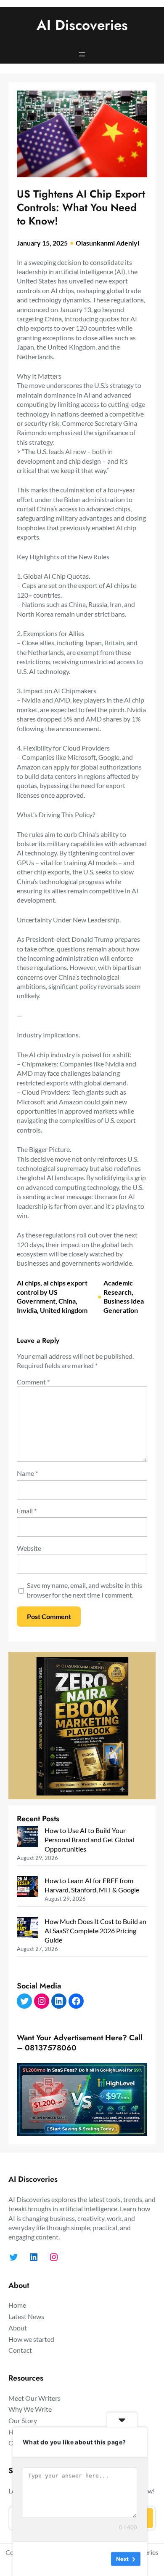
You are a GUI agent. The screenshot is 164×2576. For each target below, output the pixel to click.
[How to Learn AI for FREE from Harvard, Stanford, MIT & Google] (27, 1888)
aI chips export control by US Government (52, 1292)
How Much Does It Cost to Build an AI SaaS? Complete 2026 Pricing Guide (95, 1930)
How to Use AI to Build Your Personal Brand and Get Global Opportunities (89, 1839)
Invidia (27, 1310)
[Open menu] (82, 54)
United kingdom (64, 1310)
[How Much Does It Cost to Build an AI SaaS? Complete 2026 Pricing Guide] (27, 1928)
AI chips (29, 1283)
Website (29, 1548)
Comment (33, 1382)
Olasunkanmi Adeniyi (107, 243)
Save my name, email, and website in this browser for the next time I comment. (85, 1590)
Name (27, 1473)
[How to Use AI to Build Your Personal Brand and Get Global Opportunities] (27, 1837)
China (67, 1301)
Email (27, 1511)
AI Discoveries (82, 25)
